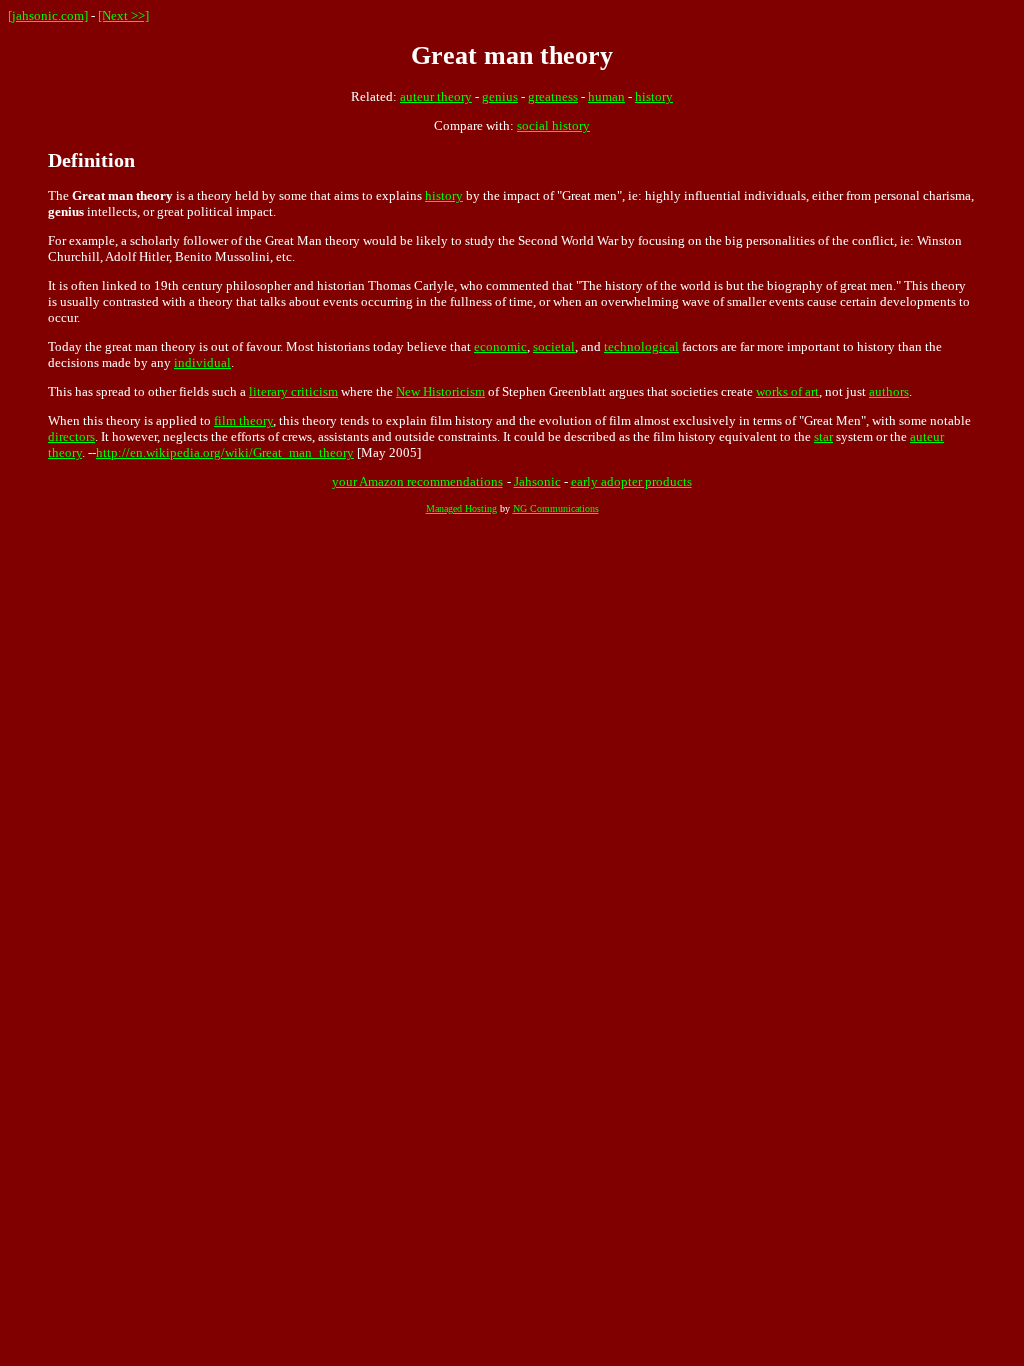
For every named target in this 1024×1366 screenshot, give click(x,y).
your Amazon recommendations (417, 481)
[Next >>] (123, 15)
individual (202, 362)
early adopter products (631, 481)
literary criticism (293, 391)
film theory (243, 420)
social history (553, 125)
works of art (787, 391)
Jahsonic (537, 481)
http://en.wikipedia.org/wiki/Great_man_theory (225, 452)
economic (500, 346)
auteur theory (436, 96)
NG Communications (556, 508)
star (823, 436)
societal (554, 346)
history (654, 96)
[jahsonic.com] (48, 15)
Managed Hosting (461, 508)
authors (889, 391)
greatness (553, 96)
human (606, 96)
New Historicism (440, 391)
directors (71, 436)
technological (641, 346)
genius (500, 96)
